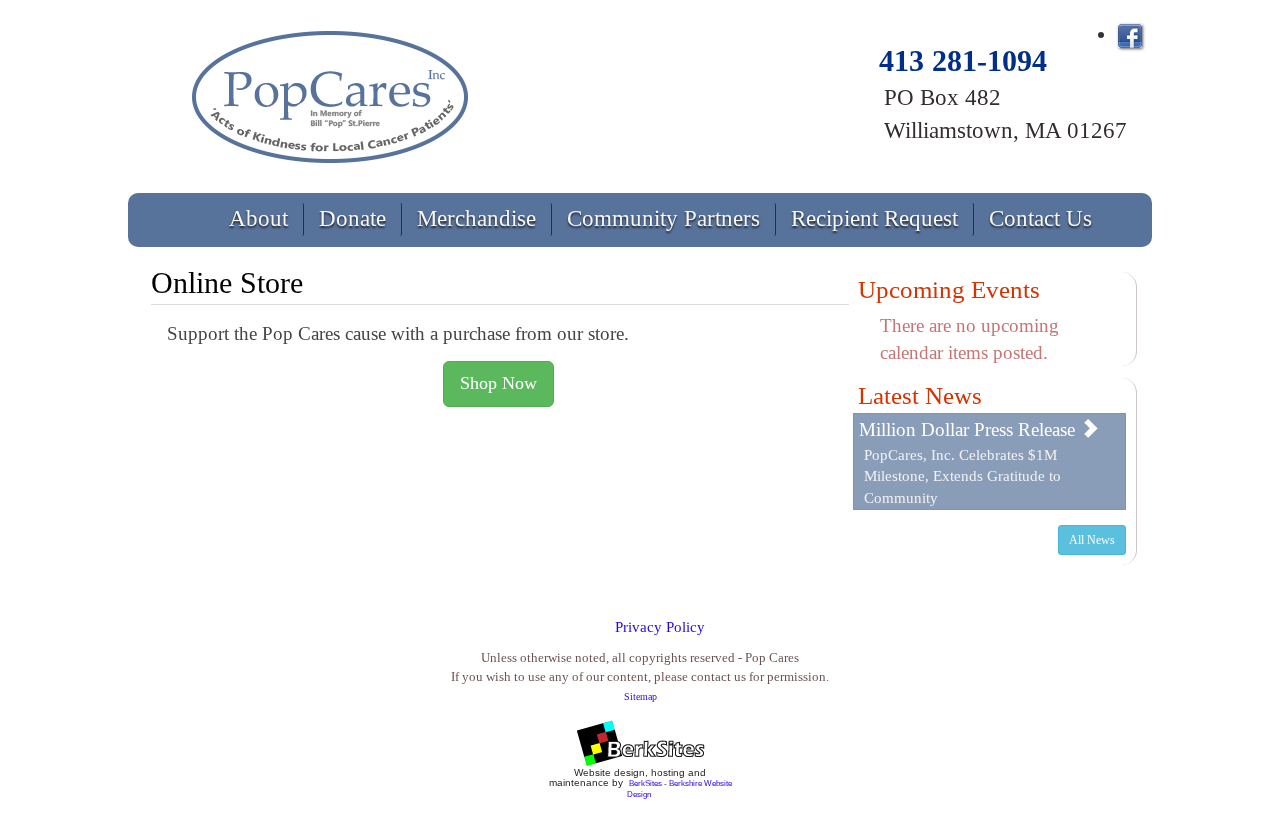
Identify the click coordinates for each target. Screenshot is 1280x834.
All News (1092, 540)
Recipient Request (874, 218)
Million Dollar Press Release (969, 429)
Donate (352, 218)
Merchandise (476, 218)
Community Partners (663, 218)
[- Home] (332, 92)
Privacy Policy (660, 626)
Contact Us (1040, 218)
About (258, 218)
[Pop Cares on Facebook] (1130, 33)
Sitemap (640, 696)
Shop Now (498, 383)
